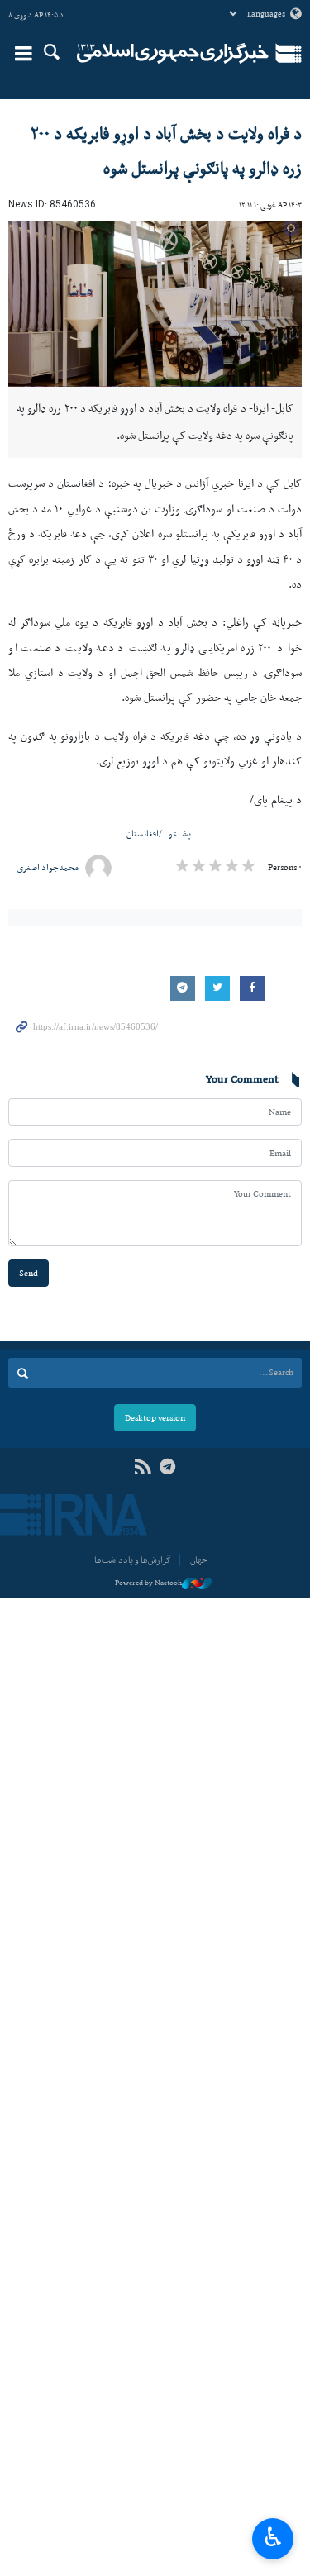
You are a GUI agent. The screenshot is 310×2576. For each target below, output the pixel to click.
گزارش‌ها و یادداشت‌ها (133, 1560)
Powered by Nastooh (148, 1583)
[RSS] (143, 1467)
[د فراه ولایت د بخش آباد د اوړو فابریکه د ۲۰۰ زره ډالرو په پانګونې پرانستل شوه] (155, 304)
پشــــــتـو (180, 833)
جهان (199, 1560)
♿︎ (273, 2537)
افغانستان (143, 833)
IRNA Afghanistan (173, 54)
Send (29, 1273)
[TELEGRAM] (168, 1467)
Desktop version (155, 1418)
